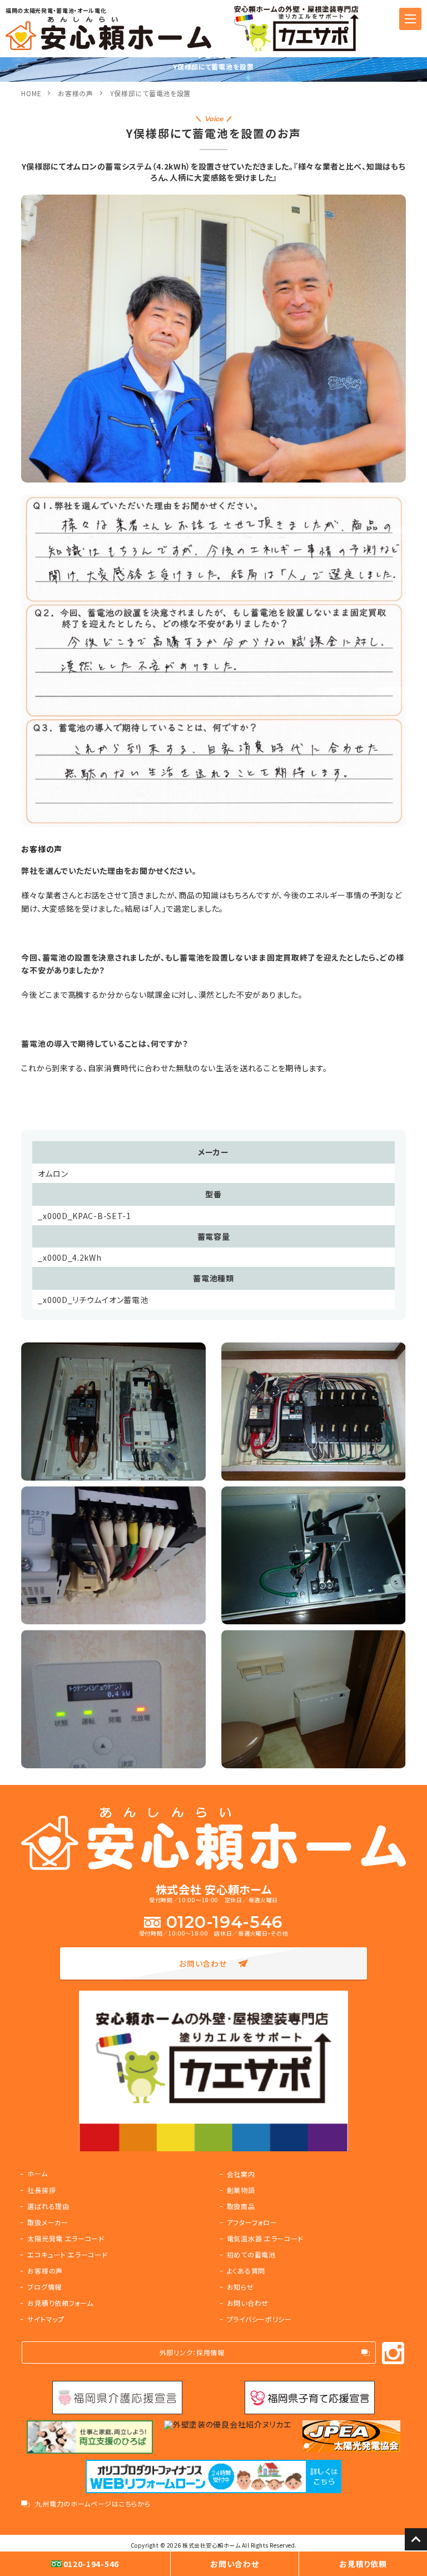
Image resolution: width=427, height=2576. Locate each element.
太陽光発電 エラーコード (66, 2238)
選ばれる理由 (48, 2206)
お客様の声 (76, 93)
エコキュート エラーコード (67, 2254)
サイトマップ (46, 2319)
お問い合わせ (203, 1963)
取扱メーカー (48, 2222)
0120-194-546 (225, 1922)
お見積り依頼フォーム (60, 2303)
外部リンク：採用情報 (192, 2352)
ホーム (37, 2173)
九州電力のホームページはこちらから (93, 2504)
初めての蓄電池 (251, 2254)
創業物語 (241, 2190)
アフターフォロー (252, 2222)
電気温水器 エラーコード (265, 2238)
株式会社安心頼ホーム (211, 2545)
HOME (31, 93)
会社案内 (241, 2174)
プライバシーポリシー (259, 2319)
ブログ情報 (44, 2287)
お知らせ (240, 2287)
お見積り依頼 (363, 2564)
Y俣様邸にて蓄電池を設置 (150, 93)
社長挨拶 (41, 2190)
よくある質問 (246, 2271)
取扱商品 (241, 2206)
